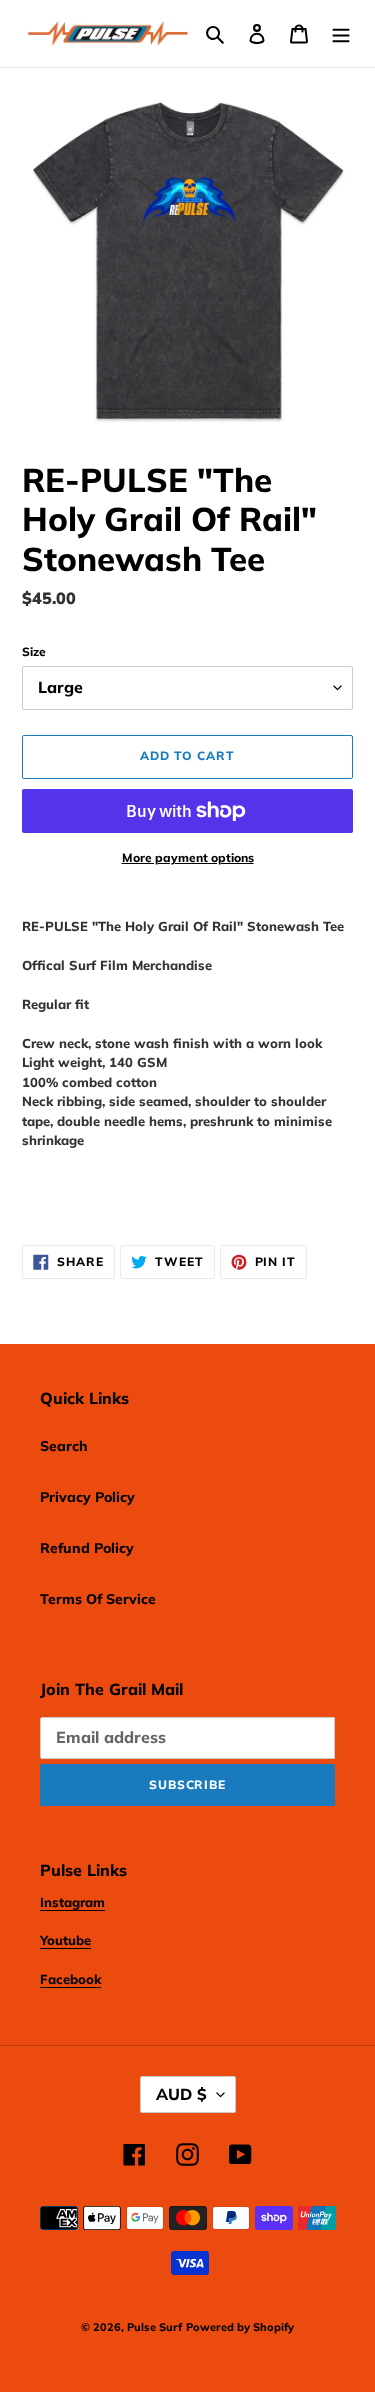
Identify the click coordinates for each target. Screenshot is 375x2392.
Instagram (72, 1902)
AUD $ (181, 2094)
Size (34, 651)
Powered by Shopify (240, 2327)
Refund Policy (87, 1548)
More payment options (188, 857)
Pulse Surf (154, 2327)
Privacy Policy (87, 1497)
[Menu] (341, 34)
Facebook (70, 1979)
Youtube (65, 1940)
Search (64, 1446)
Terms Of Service (98, 1599)
